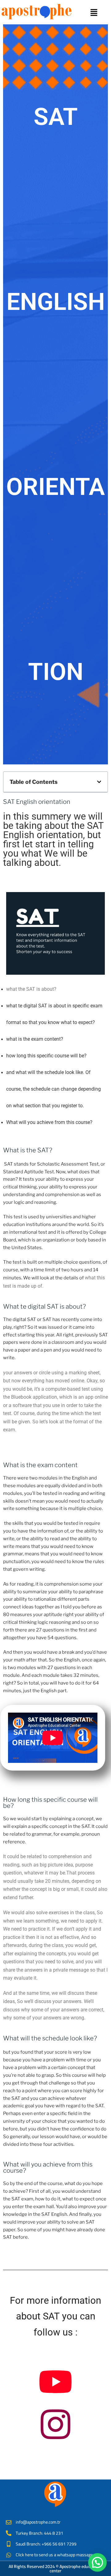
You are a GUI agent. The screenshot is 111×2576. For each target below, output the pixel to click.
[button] (94, 13)
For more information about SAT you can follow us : (55, 2316)
